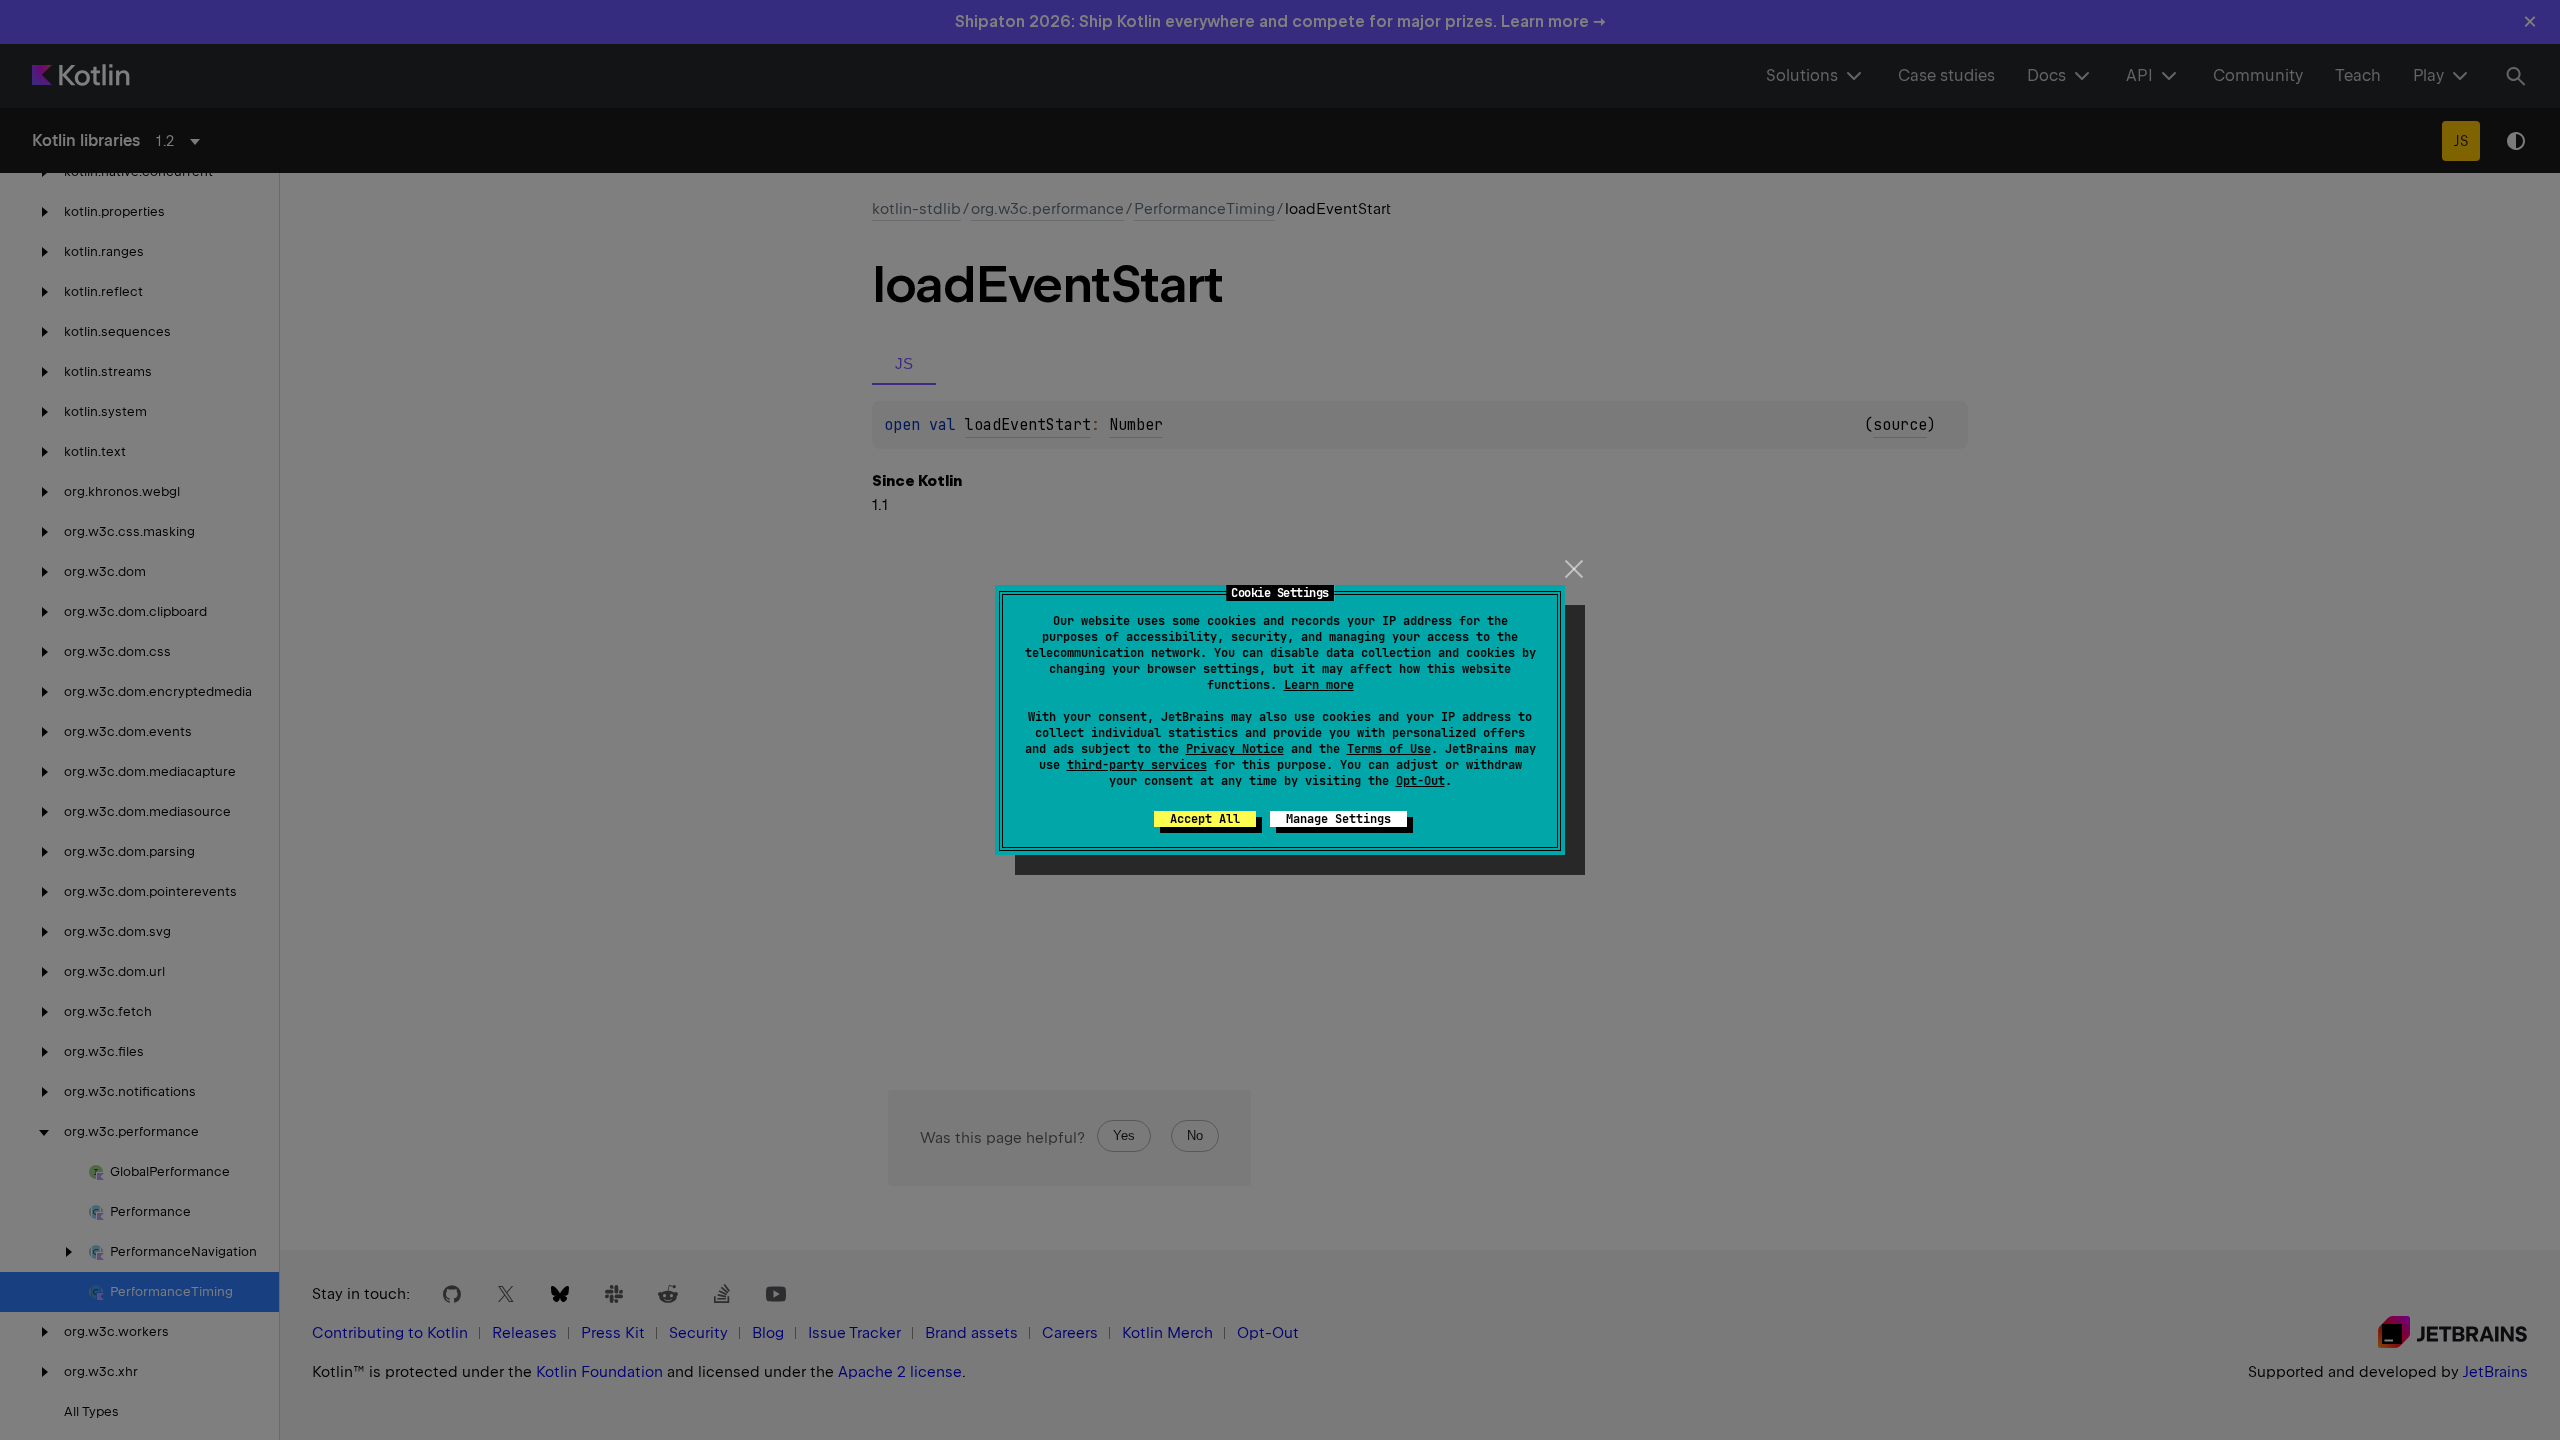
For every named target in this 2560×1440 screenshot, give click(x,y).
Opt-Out (1420, 781)
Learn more (1319, 685)
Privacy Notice (1235, 749)
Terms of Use (1389, 749)
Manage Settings (1338, 819)
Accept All (1205, 819)
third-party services (1137, 765)
